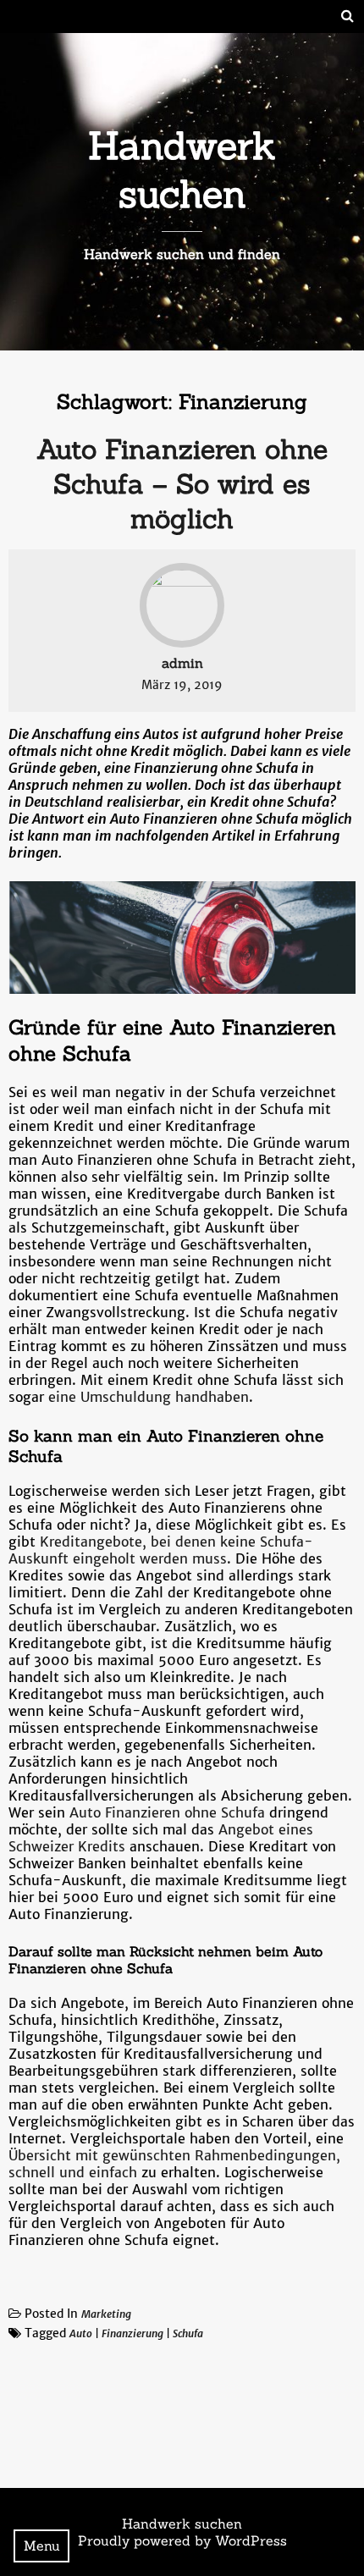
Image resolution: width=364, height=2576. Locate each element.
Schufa (188, 2333)
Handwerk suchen (182, 169)
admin (182, 663)
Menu (42, 2546)
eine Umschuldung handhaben (149, 1397)
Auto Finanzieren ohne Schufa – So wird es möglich (182, 484)
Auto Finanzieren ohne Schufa (167, 1812)
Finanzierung (132, 2333)
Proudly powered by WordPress (182, 2540)
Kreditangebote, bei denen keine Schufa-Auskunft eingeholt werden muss (161, 1550)
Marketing (106, 2314)
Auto (81, 2333)
